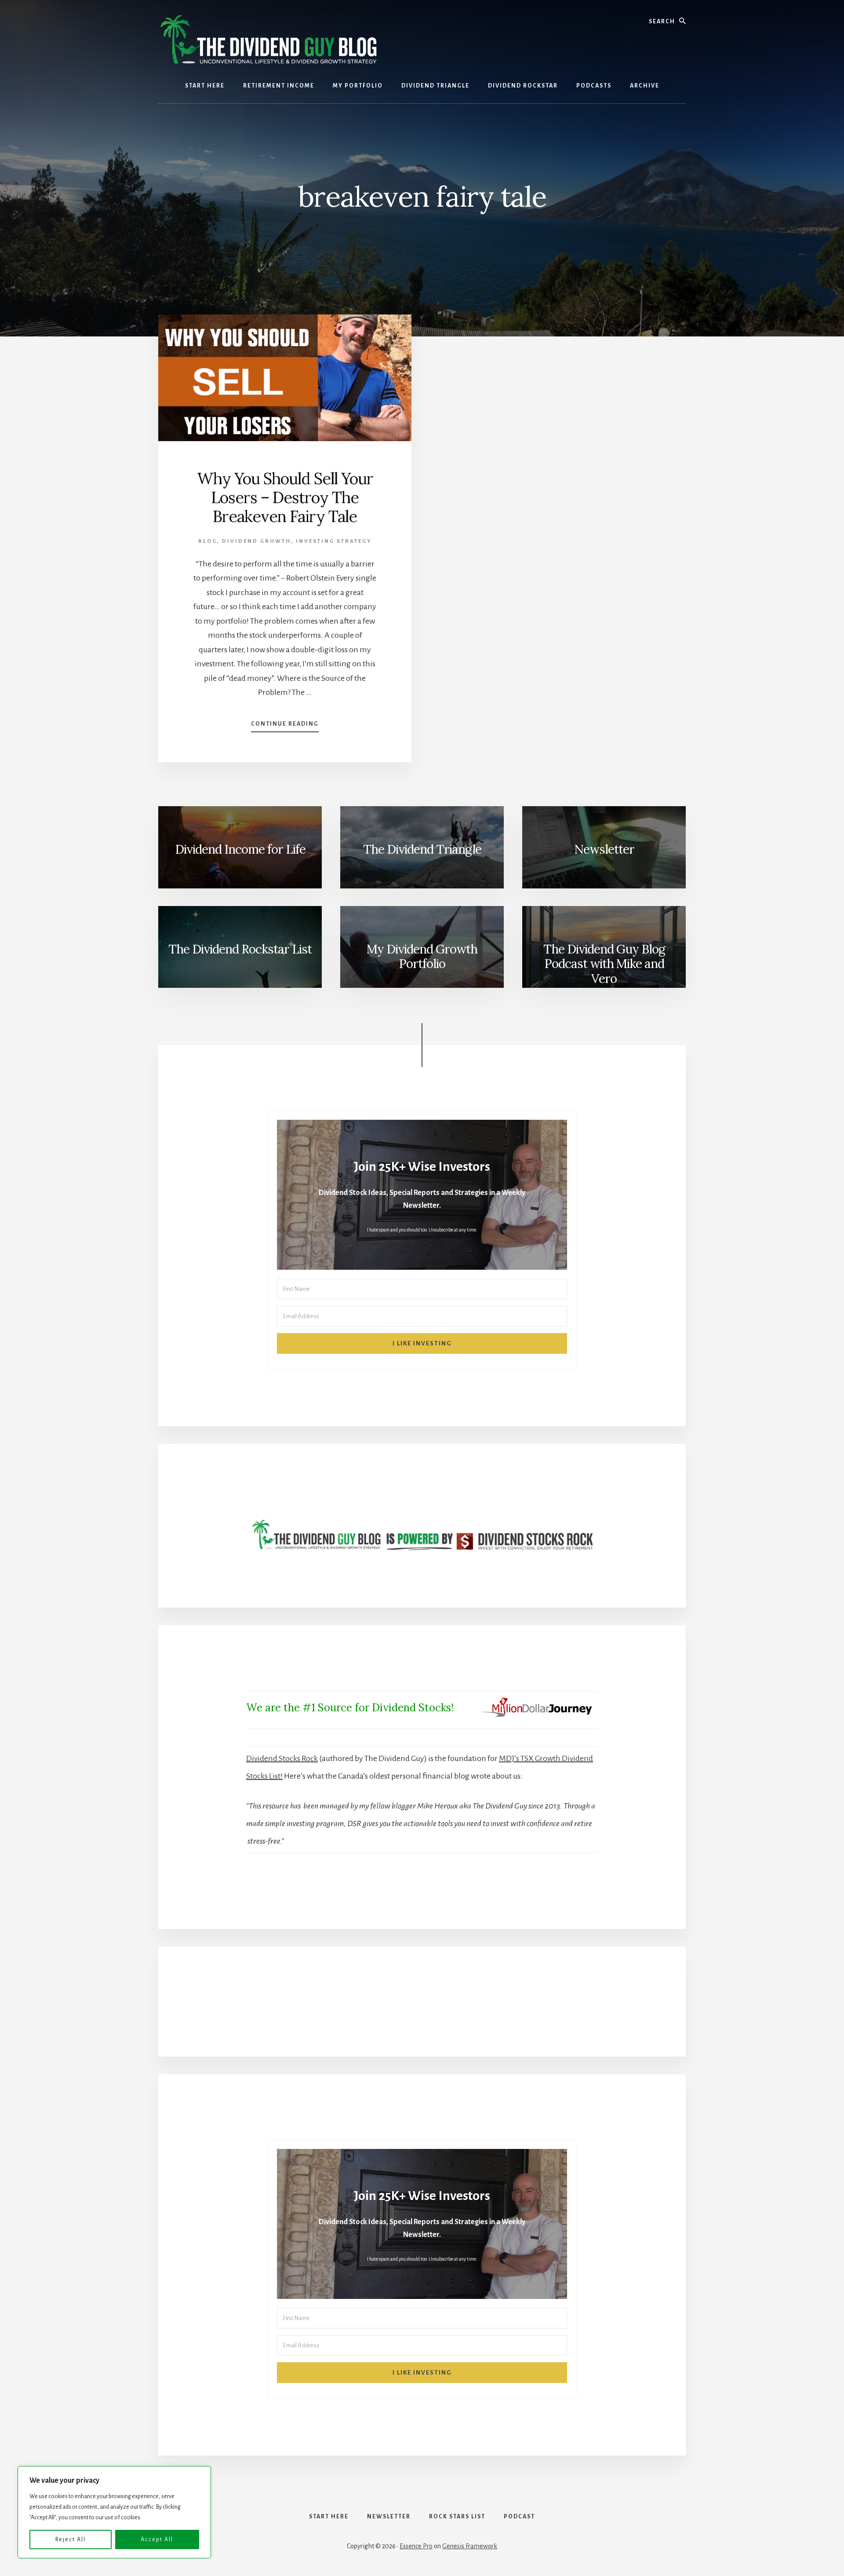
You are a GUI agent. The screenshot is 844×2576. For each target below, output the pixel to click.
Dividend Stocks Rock (282, 1758)
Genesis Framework (470, 2546)
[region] (114, 2512)
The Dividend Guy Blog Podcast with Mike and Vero (604, 964)
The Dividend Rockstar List (240, 949)
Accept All (157, 2539)
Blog (208, 541)
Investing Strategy (334, 541)
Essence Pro (416, 2546)
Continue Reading (285, 727)
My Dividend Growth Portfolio (422, 957)
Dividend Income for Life (240, 849)
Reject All (71, 2539)
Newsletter (604, 849)
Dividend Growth (256, 541)
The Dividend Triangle (422, 849)
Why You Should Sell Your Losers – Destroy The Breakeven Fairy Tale (285, 497)
